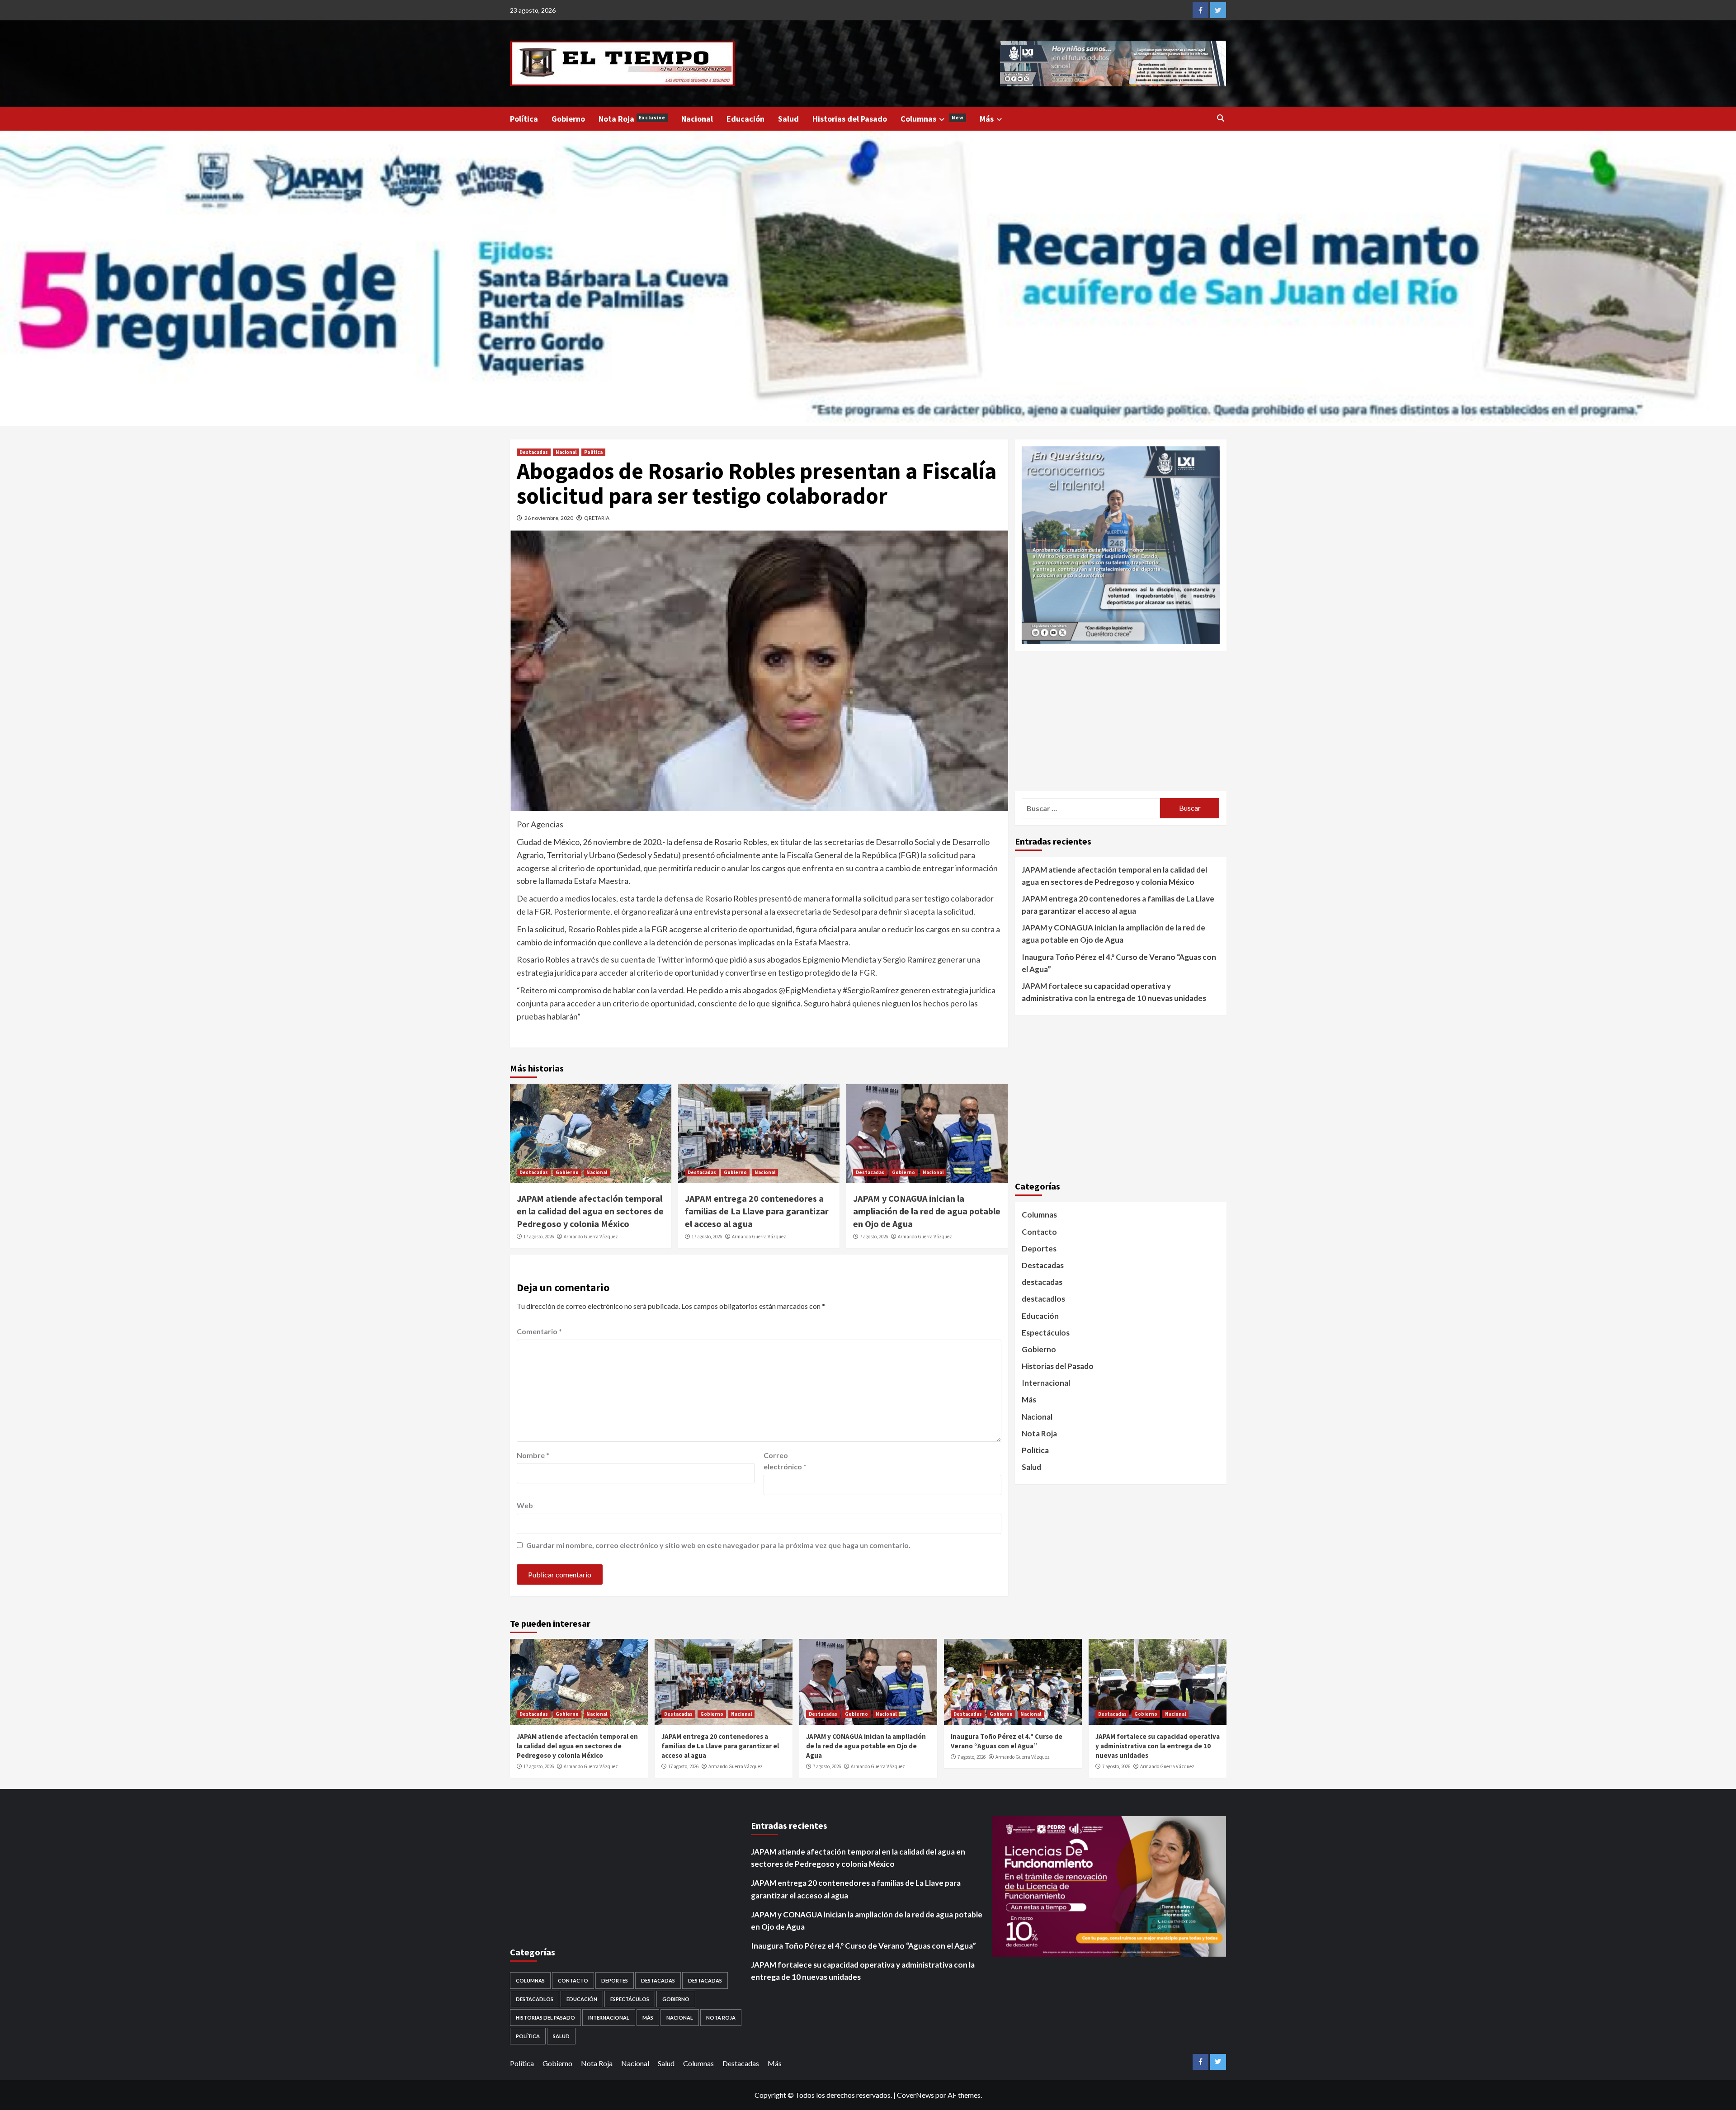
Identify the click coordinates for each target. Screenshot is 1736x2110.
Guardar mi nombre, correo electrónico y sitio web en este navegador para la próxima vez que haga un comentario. (718, 1545)
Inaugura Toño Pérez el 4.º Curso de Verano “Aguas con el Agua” (1119, 963)
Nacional (697, 119)
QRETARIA (597, 518)
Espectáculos (1046, 1333)
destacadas (1042, 1282)
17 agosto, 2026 (539, 1237)
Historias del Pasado (850, 119)
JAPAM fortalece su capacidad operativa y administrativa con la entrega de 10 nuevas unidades (1114, 992)
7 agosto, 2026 (874, 1237)
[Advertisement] (1121, 721)
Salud (788, 119)
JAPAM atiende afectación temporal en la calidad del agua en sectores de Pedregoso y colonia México (590, 1211)
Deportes (1039, 1249)
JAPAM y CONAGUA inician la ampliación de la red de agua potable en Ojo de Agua (927, 1211)
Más (987, 119)
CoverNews (915, 2095)
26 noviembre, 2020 (549, 518)
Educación (745, 119)
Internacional (1046, 1383)
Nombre (533, 1455)
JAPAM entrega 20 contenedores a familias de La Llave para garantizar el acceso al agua (757, 1211)
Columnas (932, 119)
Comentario (539, 1331)
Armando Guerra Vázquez (591, 1237)
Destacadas (534, 452)
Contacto (1039, 1232)
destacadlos (1043, 1299)
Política (524, 119)
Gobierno (568, 119)
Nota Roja (632, 119)
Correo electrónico (785, 1461)
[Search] (1221, 118)
